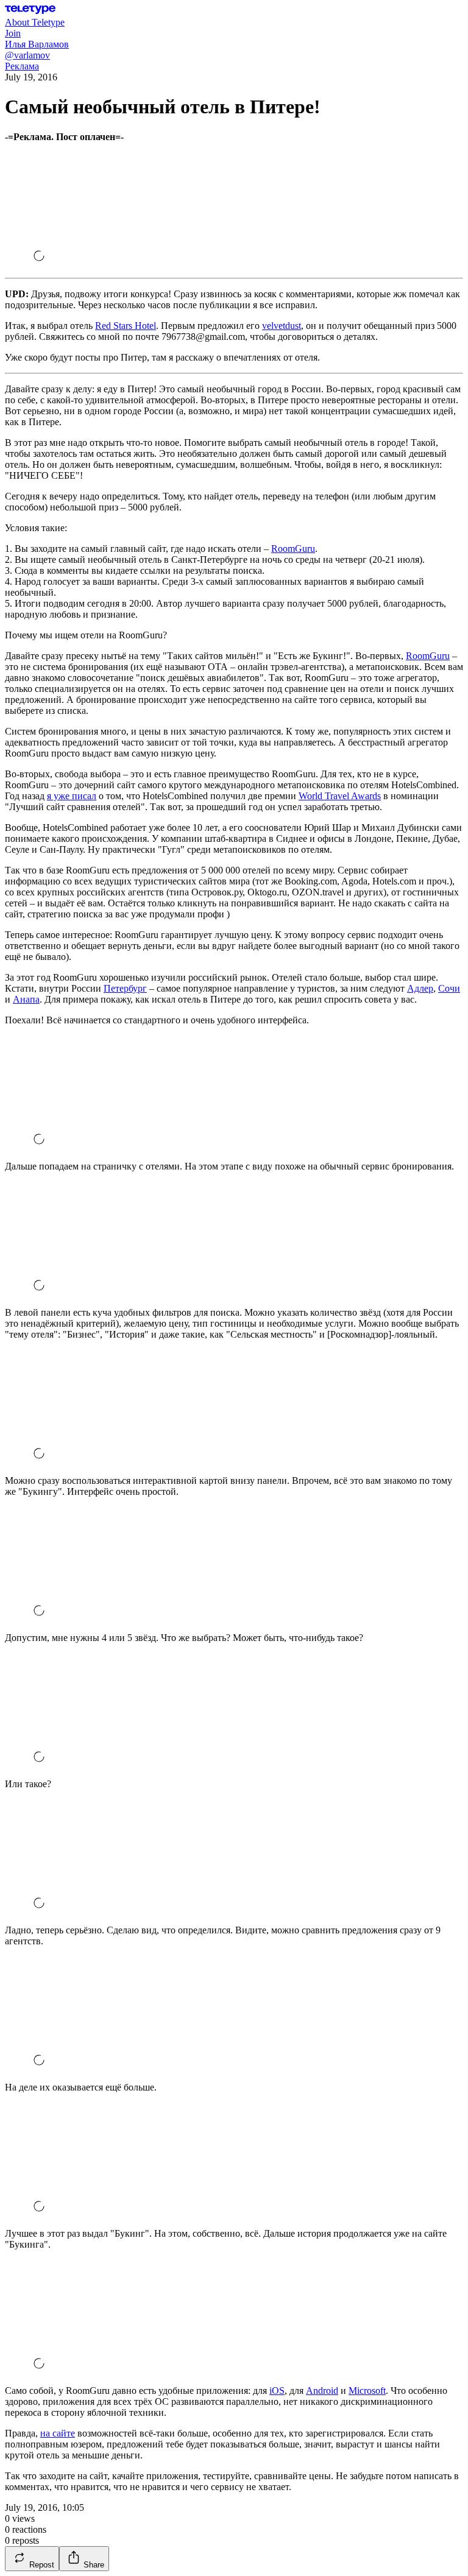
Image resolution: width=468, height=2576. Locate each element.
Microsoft (367, 2391)
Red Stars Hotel (126, 326)
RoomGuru (293, 549)
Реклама (22, 66)
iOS (277, 2391)
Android (322, 2391)
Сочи (449, 988)
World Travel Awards (340, 796)
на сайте (58, 2433)
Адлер (420, 988)
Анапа (26, 999)
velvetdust (282, 326)
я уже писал (72, 796)
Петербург (125, 988)
